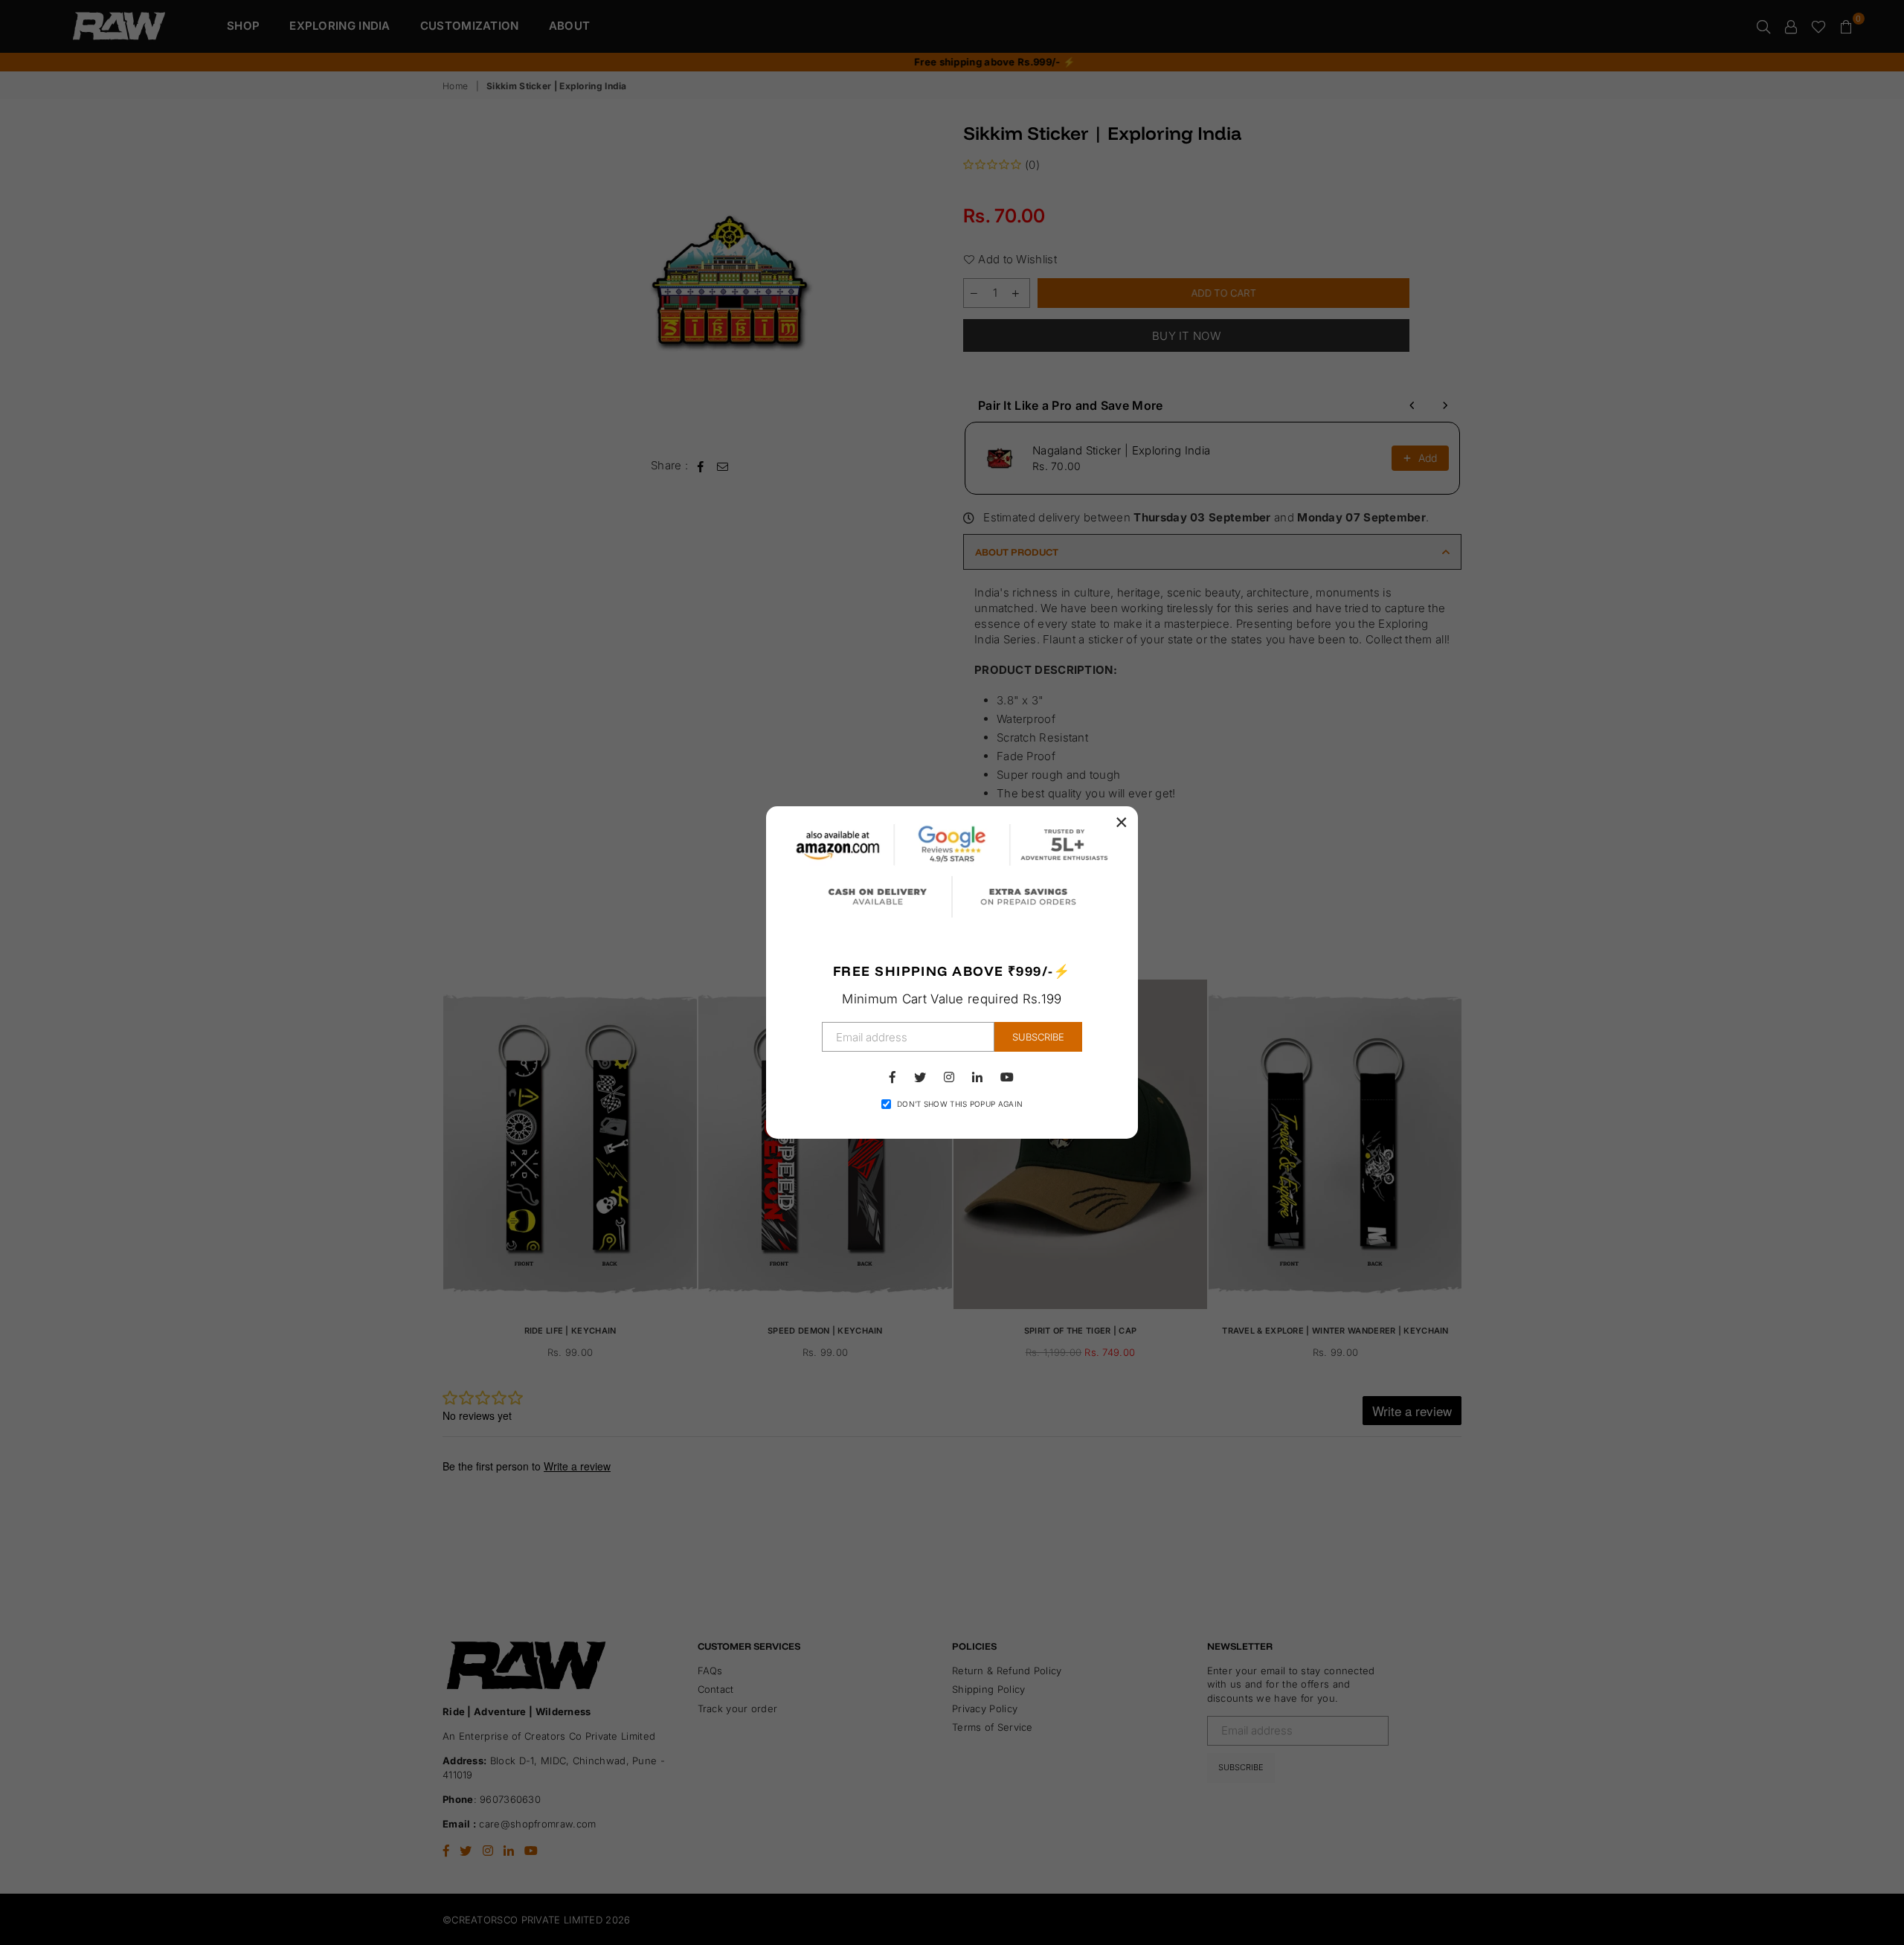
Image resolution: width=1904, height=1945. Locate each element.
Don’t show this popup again (960, 1104)
